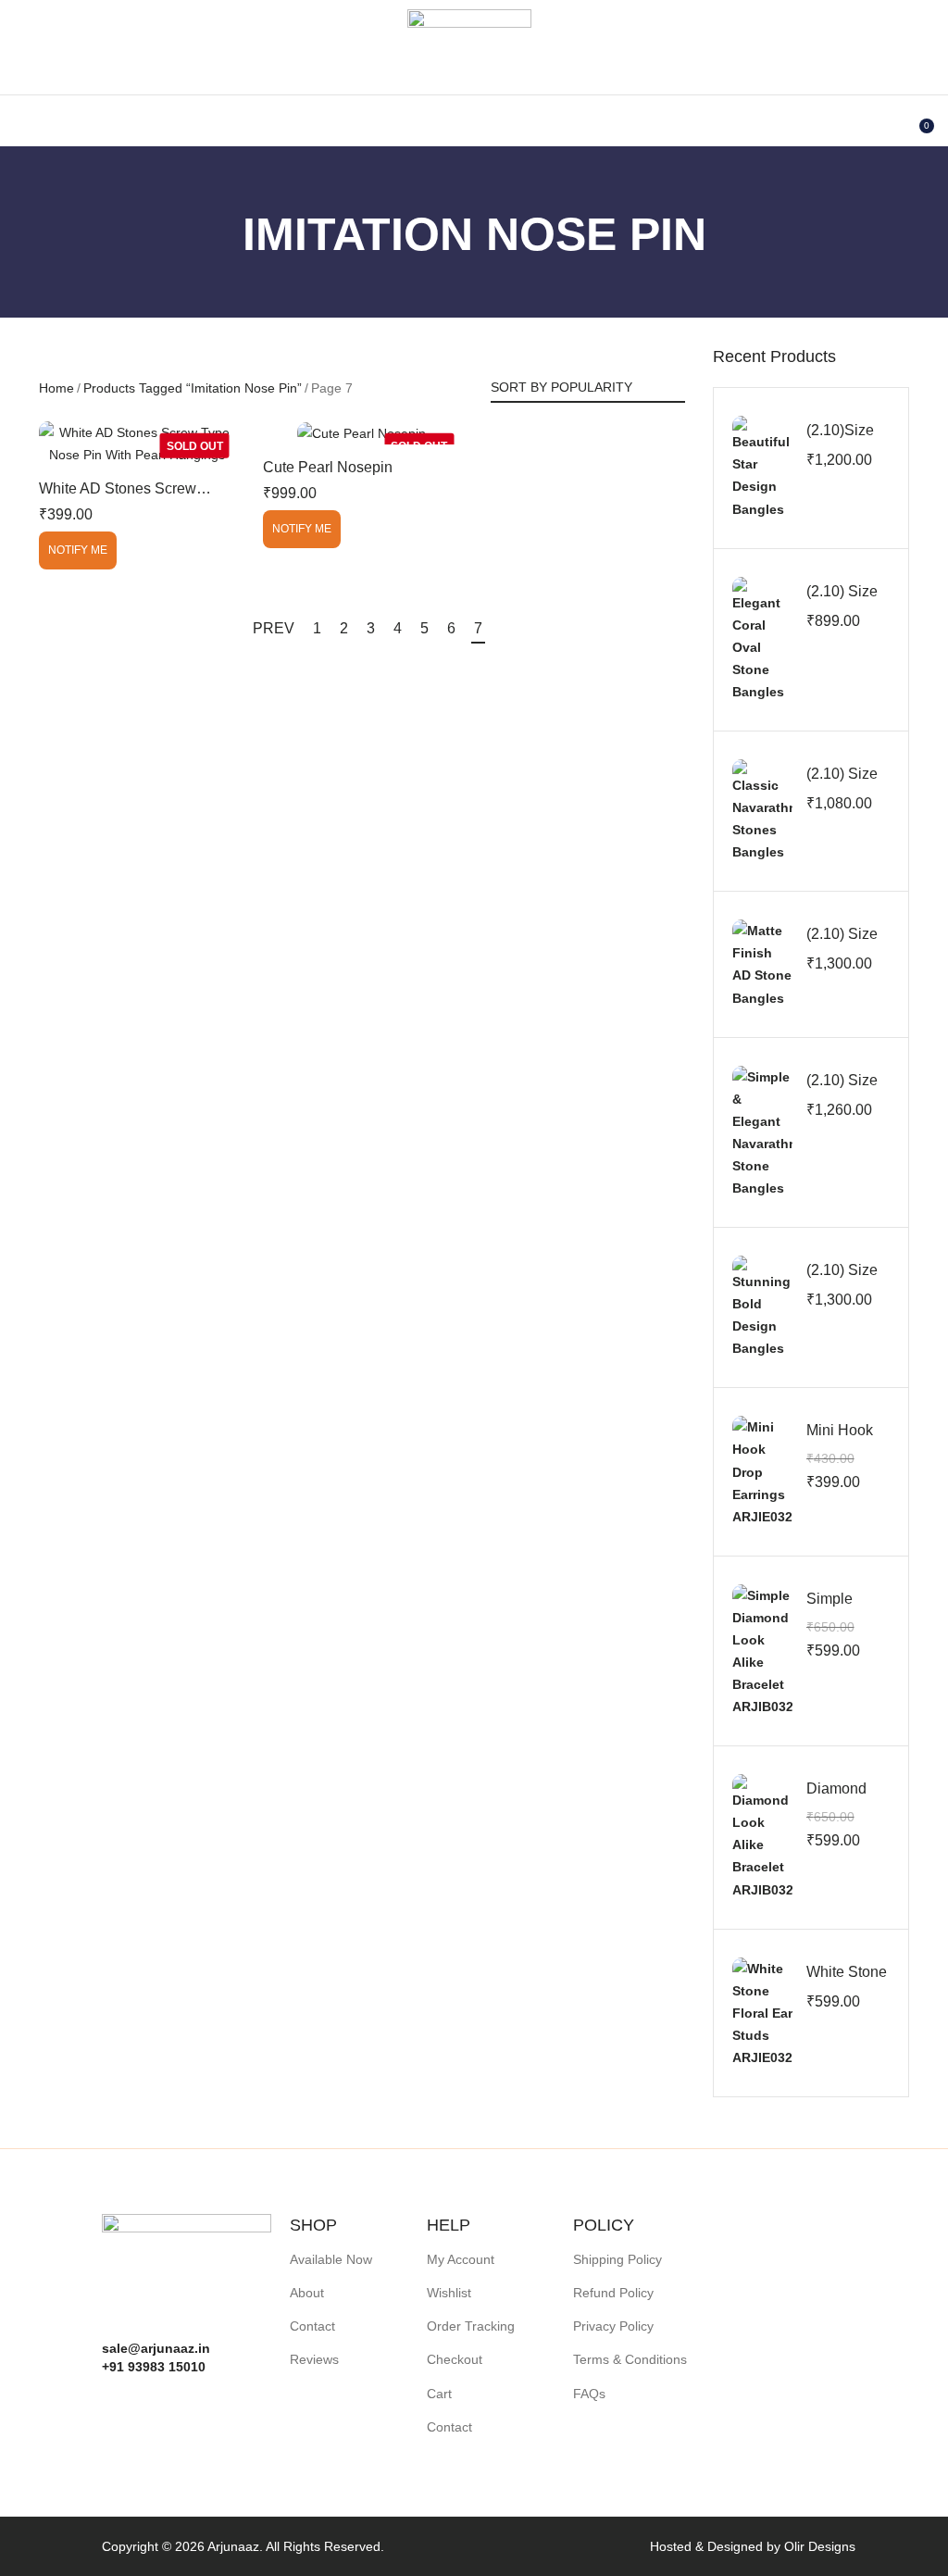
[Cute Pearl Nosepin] (361, 433)
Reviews (314, 2359)
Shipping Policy (617, 2259)
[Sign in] (881, 119)
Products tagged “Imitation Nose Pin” (193, 388)
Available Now (331, 2259)
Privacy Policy (613, 2326)
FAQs (589, 2394)
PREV (274, 628)
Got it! (861, 32)
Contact (312, 2326)
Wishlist (449, 2293)
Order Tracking (471, 2326)
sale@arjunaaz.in (156, 2348)
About (307, 2293)
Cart (439, 2394)
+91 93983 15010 (154, 2367)
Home (56, 388)
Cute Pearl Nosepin (328, 467)
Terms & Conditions (630, 2359)
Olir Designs (820, 2546)
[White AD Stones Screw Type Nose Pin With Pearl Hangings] (137, 444)
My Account (461, 2259)
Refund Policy (613, 2293)
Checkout (455, 2359)
